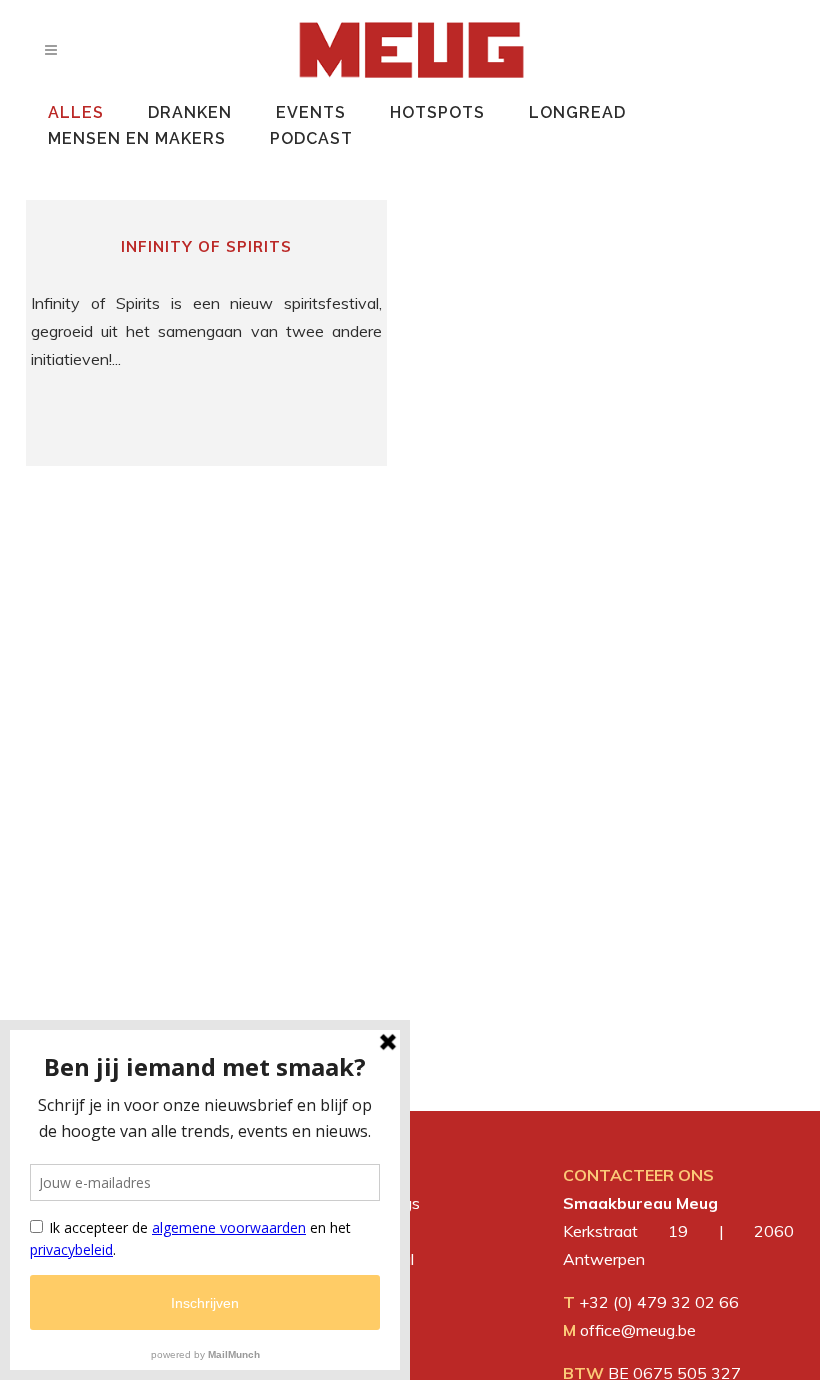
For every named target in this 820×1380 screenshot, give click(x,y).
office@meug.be (638, 1330)
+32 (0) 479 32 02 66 (659, 1302)
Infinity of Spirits (206, 246)
